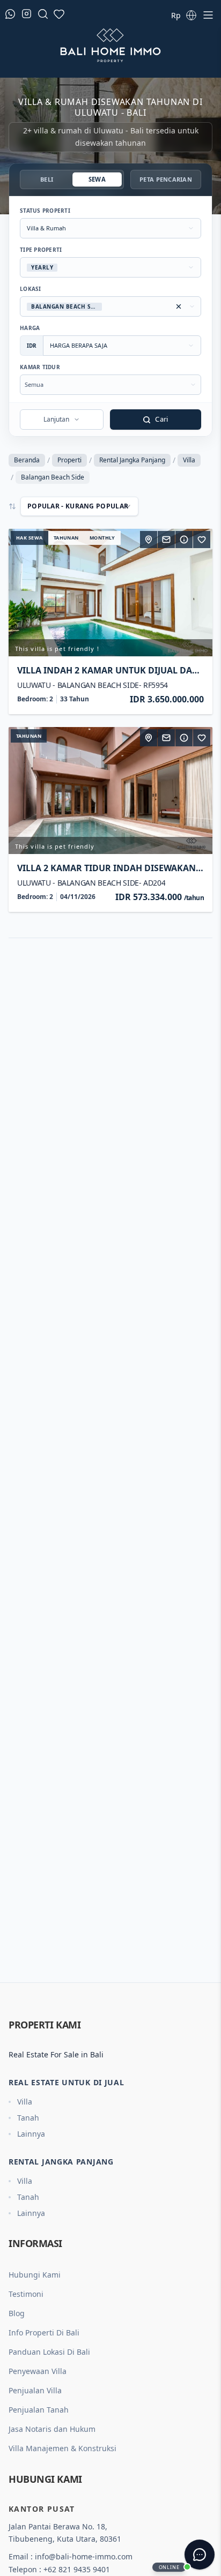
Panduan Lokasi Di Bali (49, 2352)
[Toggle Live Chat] (200, 2555)
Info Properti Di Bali (44, 2332)
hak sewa (30, 538)
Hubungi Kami (35, 2275)
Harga (30, 328)
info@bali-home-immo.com (84, 2556)
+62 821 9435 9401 (77, 2569)
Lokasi (31, 289)
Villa (189, 460)
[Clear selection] (179, 306)
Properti (69, 460)
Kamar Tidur (40, 367)
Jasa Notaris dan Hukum (52, 2429)
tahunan (66, 538)
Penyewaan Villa (38, 2371)
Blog (17, 2313)
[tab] (47, 179)
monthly (102, 538)
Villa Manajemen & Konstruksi (62, 2448)
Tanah (28, 2118)
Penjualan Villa (35, 2390)
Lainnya (31, 2134)
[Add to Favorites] (202, 540)
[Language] (191, 15)
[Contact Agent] (166, 540)
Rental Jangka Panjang (132, 460)
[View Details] (184, 540)
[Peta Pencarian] (149, 540)
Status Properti (45, 211)
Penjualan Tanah (39, 2410)
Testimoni (26, 2294)
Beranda (27, 460)
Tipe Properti (41, 250)
